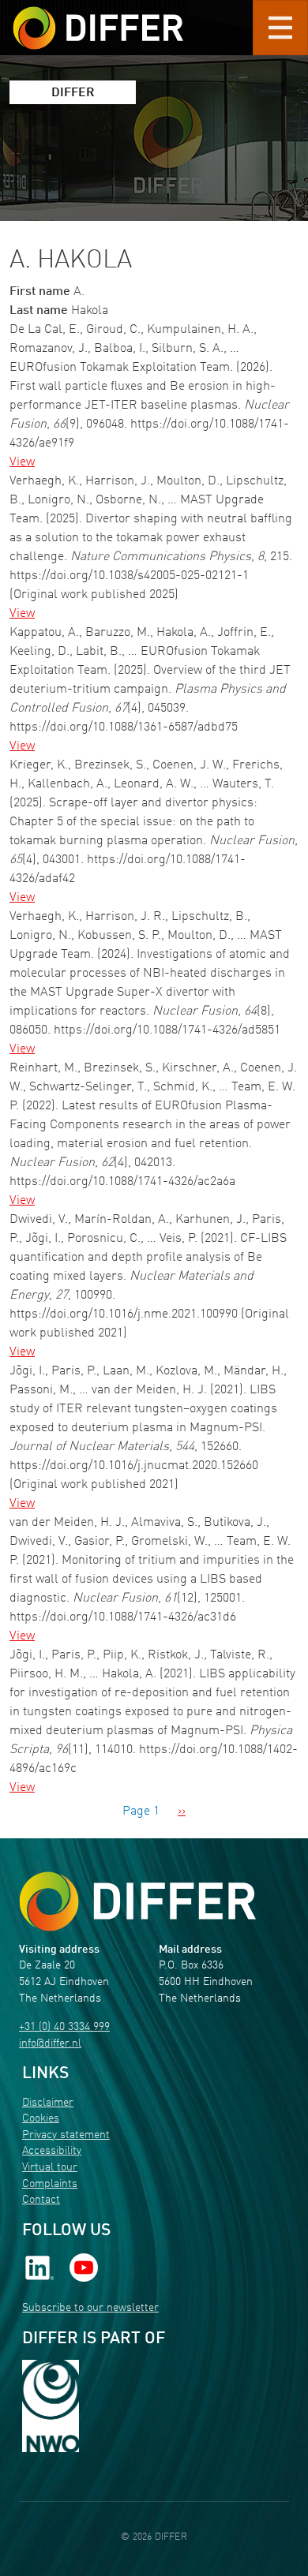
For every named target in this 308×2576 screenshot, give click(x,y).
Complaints (50, 2184)
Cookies (41, 2119)
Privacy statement (66, 2135)
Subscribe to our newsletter (90, 2308)
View (22, 462)
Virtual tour (50, 2168)
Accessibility (52, 2151)
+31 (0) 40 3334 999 (64, 2027)
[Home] (137, 1902)
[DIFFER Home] (98, 18)
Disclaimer (48, 2103)
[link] (39, 2268)
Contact (41, 2200)
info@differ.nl (50, 2044)
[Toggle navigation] (280, 28)
